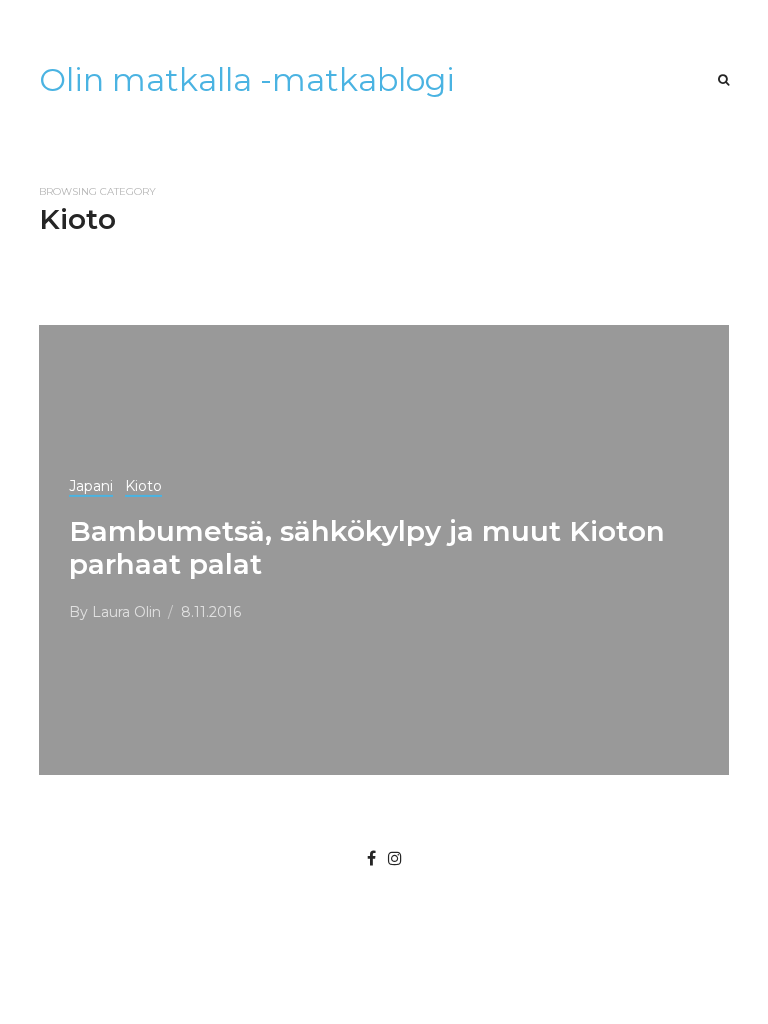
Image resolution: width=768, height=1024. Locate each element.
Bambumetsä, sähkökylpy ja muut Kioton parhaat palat (367, 547)
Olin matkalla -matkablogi (247, 79)
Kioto (143, 486)
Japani (91, 486)
